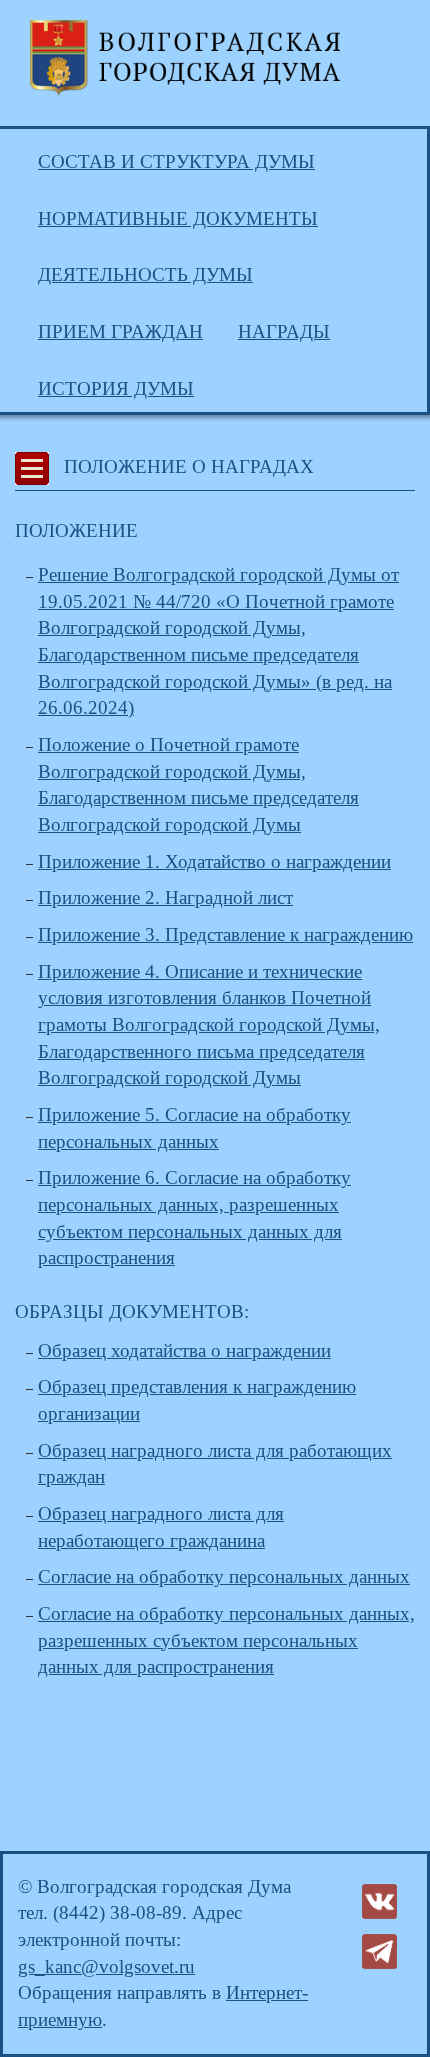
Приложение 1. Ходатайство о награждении (214, 861)
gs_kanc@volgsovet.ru (106, 1966)
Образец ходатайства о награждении (184, 1350)
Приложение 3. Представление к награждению (225, 934)
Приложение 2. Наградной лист (165, 897)
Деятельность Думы (145, 274)
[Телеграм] (379, 1949)
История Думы (116, 388)
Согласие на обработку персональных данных (224, 1576)
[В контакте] (379, 1899)
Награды (284, 331)
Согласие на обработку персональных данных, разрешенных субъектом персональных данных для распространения (226, 1640)
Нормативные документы (178, 218)
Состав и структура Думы (176, 161)
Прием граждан (120, 331)
